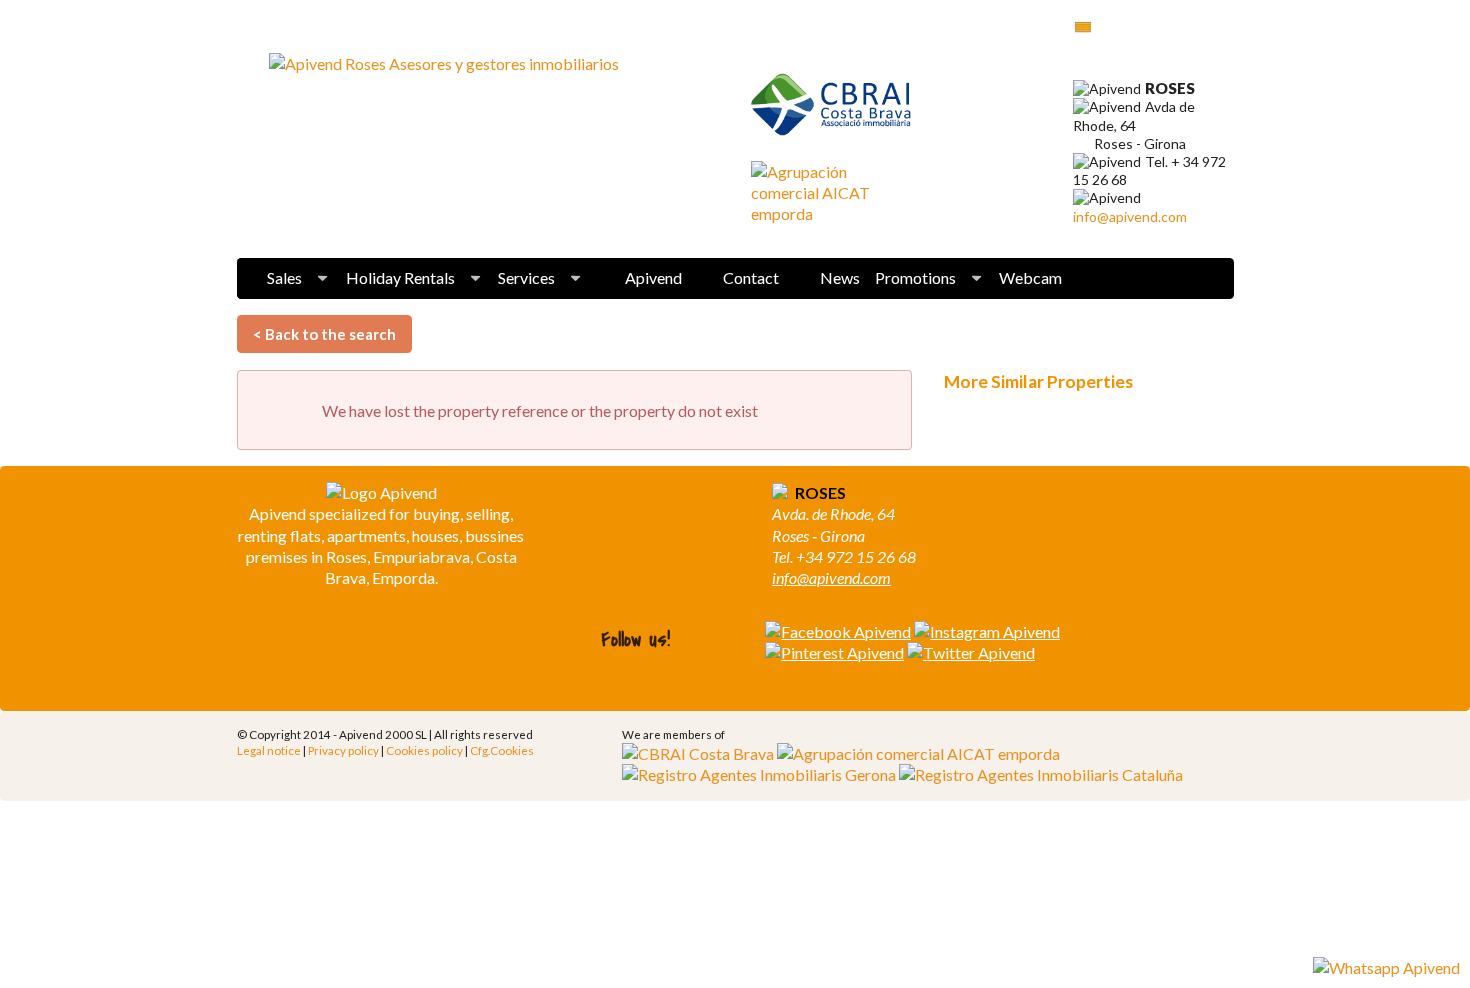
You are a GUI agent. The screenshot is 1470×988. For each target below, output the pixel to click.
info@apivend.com (1130, 216)
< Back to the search (324, 334)
